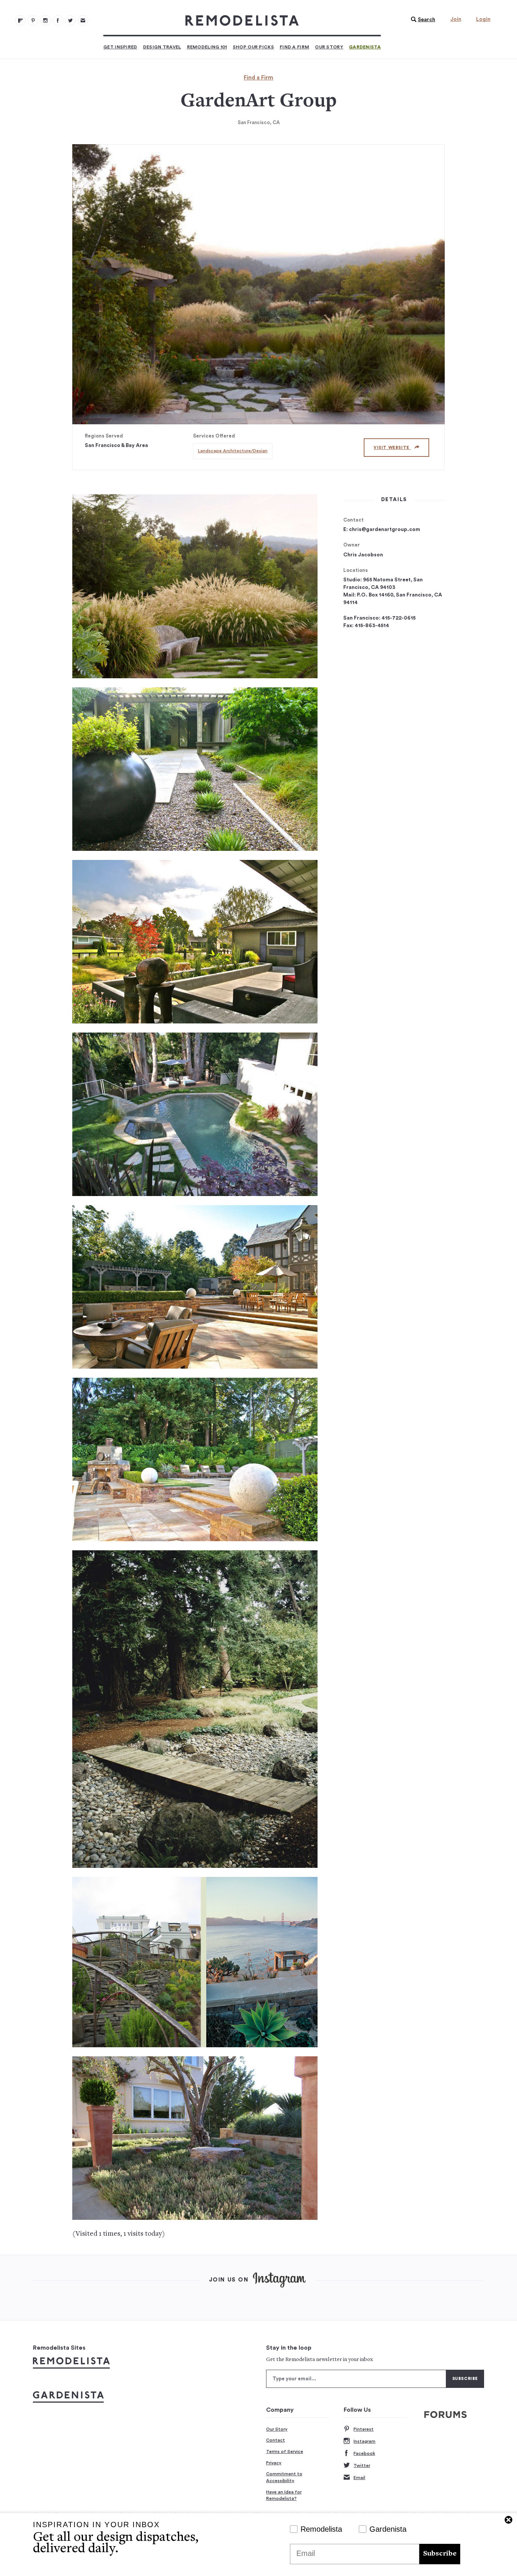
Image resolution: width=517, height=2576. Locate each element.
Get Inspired (120, 47)
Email (359, 2478)
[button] (421, 20)
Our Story (329, 47)
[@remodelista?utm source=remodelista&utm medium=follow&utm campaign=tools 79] (20, 20)
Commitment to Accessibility (284, 2477)
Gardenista (365, 47)
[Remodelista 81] (45, 20)
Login (483, 19)
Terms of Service (285, 2451)
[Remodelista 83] (70, 20)
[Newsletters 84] (83, 20)
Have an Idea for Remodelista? (284, 2495)
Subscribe (440, 2554)
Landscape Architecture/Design (233, 451)
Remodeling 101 (207, 47)
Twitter (362, 2465)
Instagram (364, 2441)
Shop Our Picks (253, 47)
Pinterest (364, 2429)
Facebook (364, 2453)
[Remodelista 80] (33, 20)
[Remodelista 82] (58, 20)
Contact (276, 2440)
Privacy (274, 2463)
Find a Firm (294, 47)
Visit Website (392, 448)
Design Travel (162, 47)
